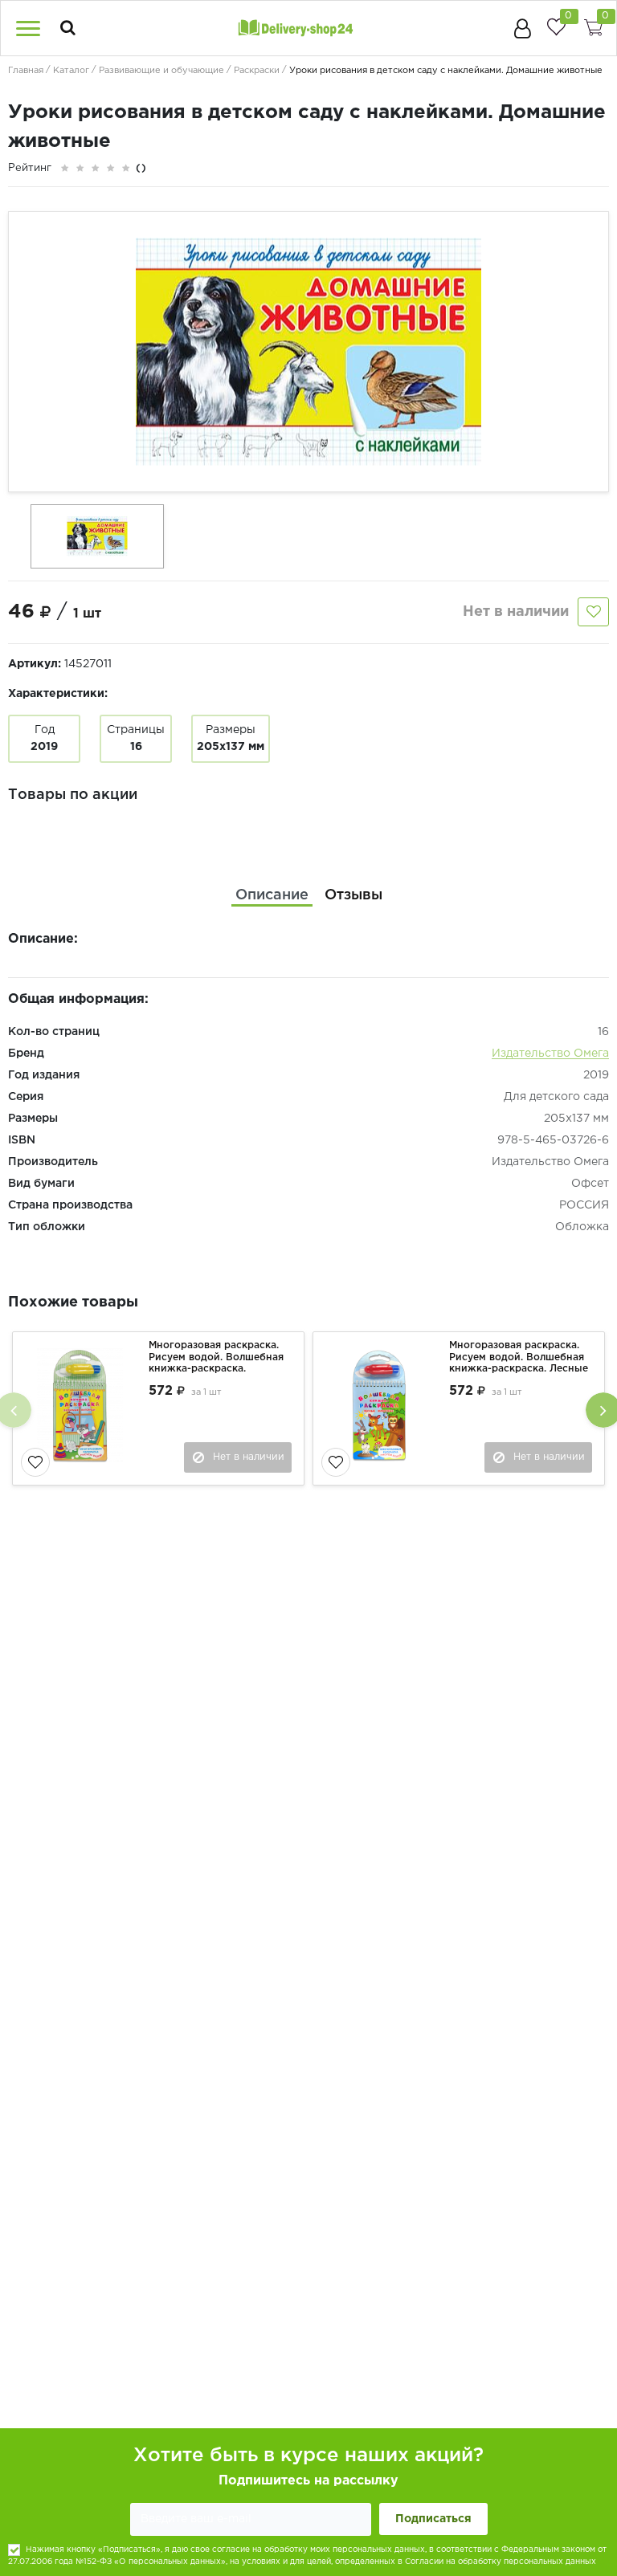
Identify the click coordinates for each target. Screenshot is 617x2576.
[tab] (272, 896)
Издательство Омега (550, 1054)
